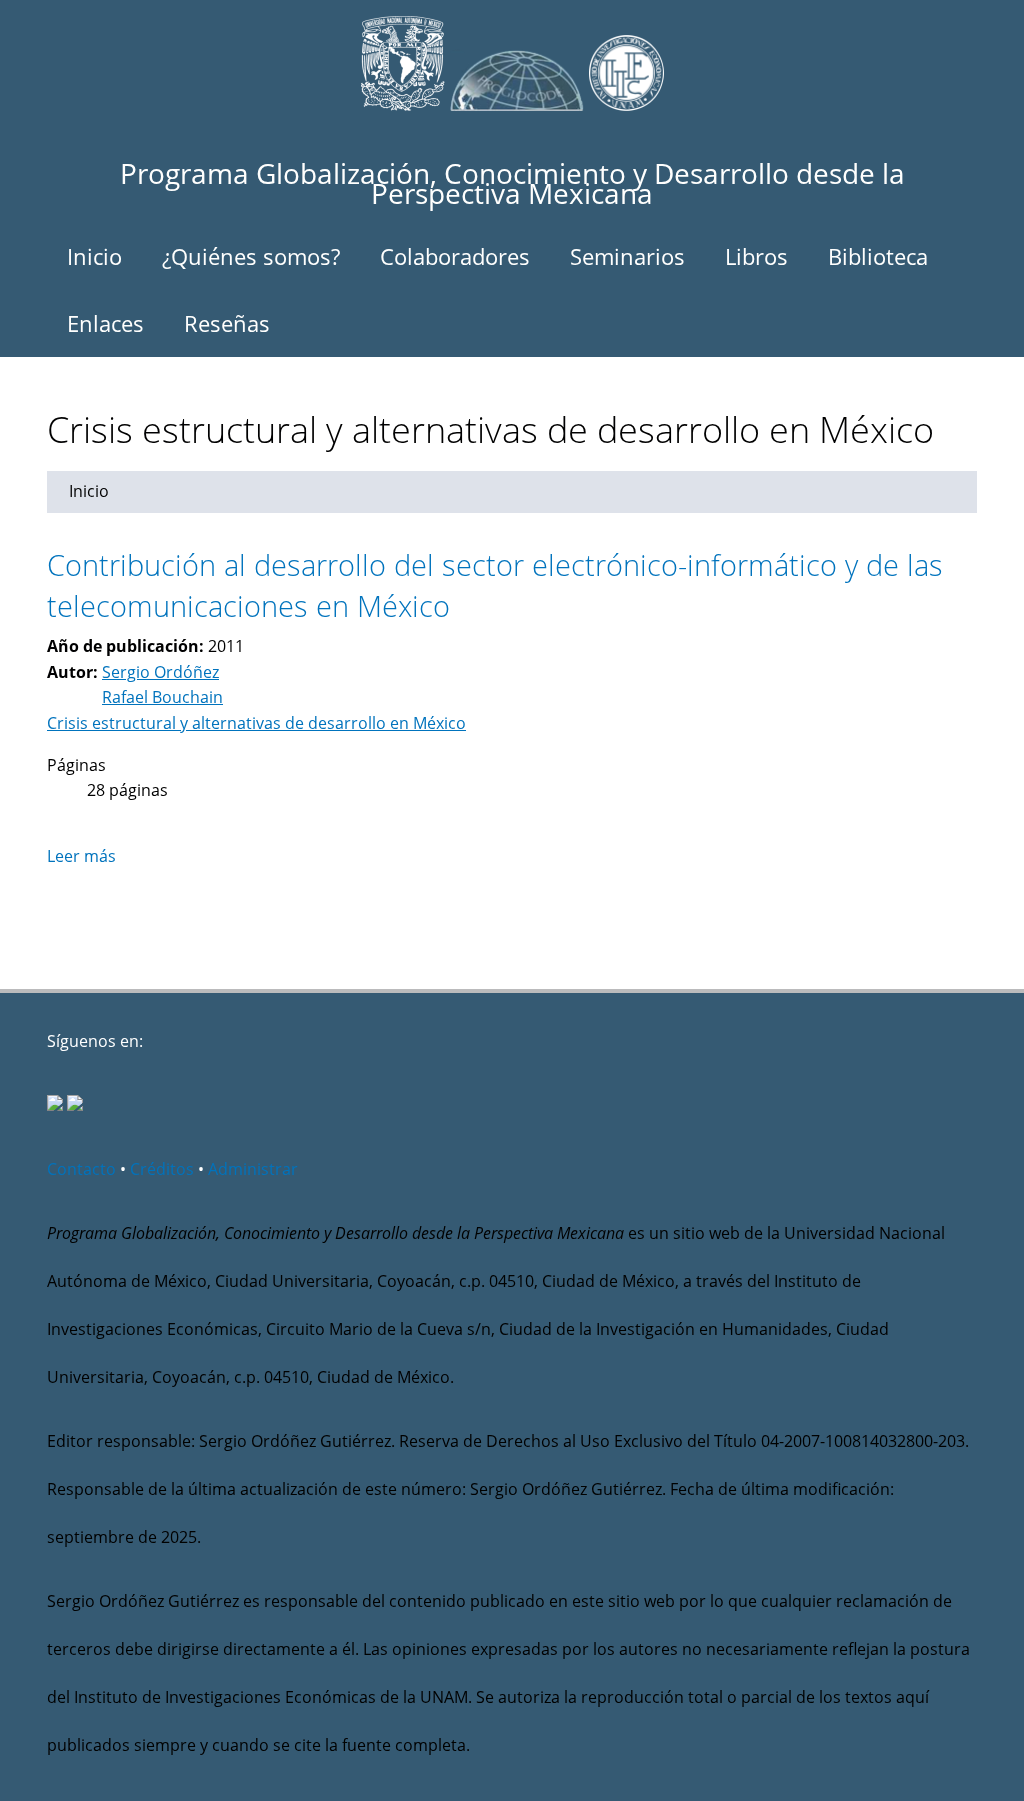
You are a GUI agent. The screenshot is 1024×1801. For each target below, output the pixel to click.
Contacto (81, 1169)
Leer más (81, 856)
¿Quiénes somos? (251, 256)
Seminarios (627, 256)
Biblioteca (878, 256)
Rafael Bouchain (162, 697)
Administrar (253, 1169)
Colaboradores (455, 256)
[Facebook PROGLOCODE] (55, 1105)
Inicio (94, 256)
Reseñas (227, 323)
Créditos (162, 1169)
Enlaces (105, 323)
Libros (756, 256)
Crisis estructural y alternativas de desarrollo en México (256, 723)
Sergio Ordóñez (160, 672)
